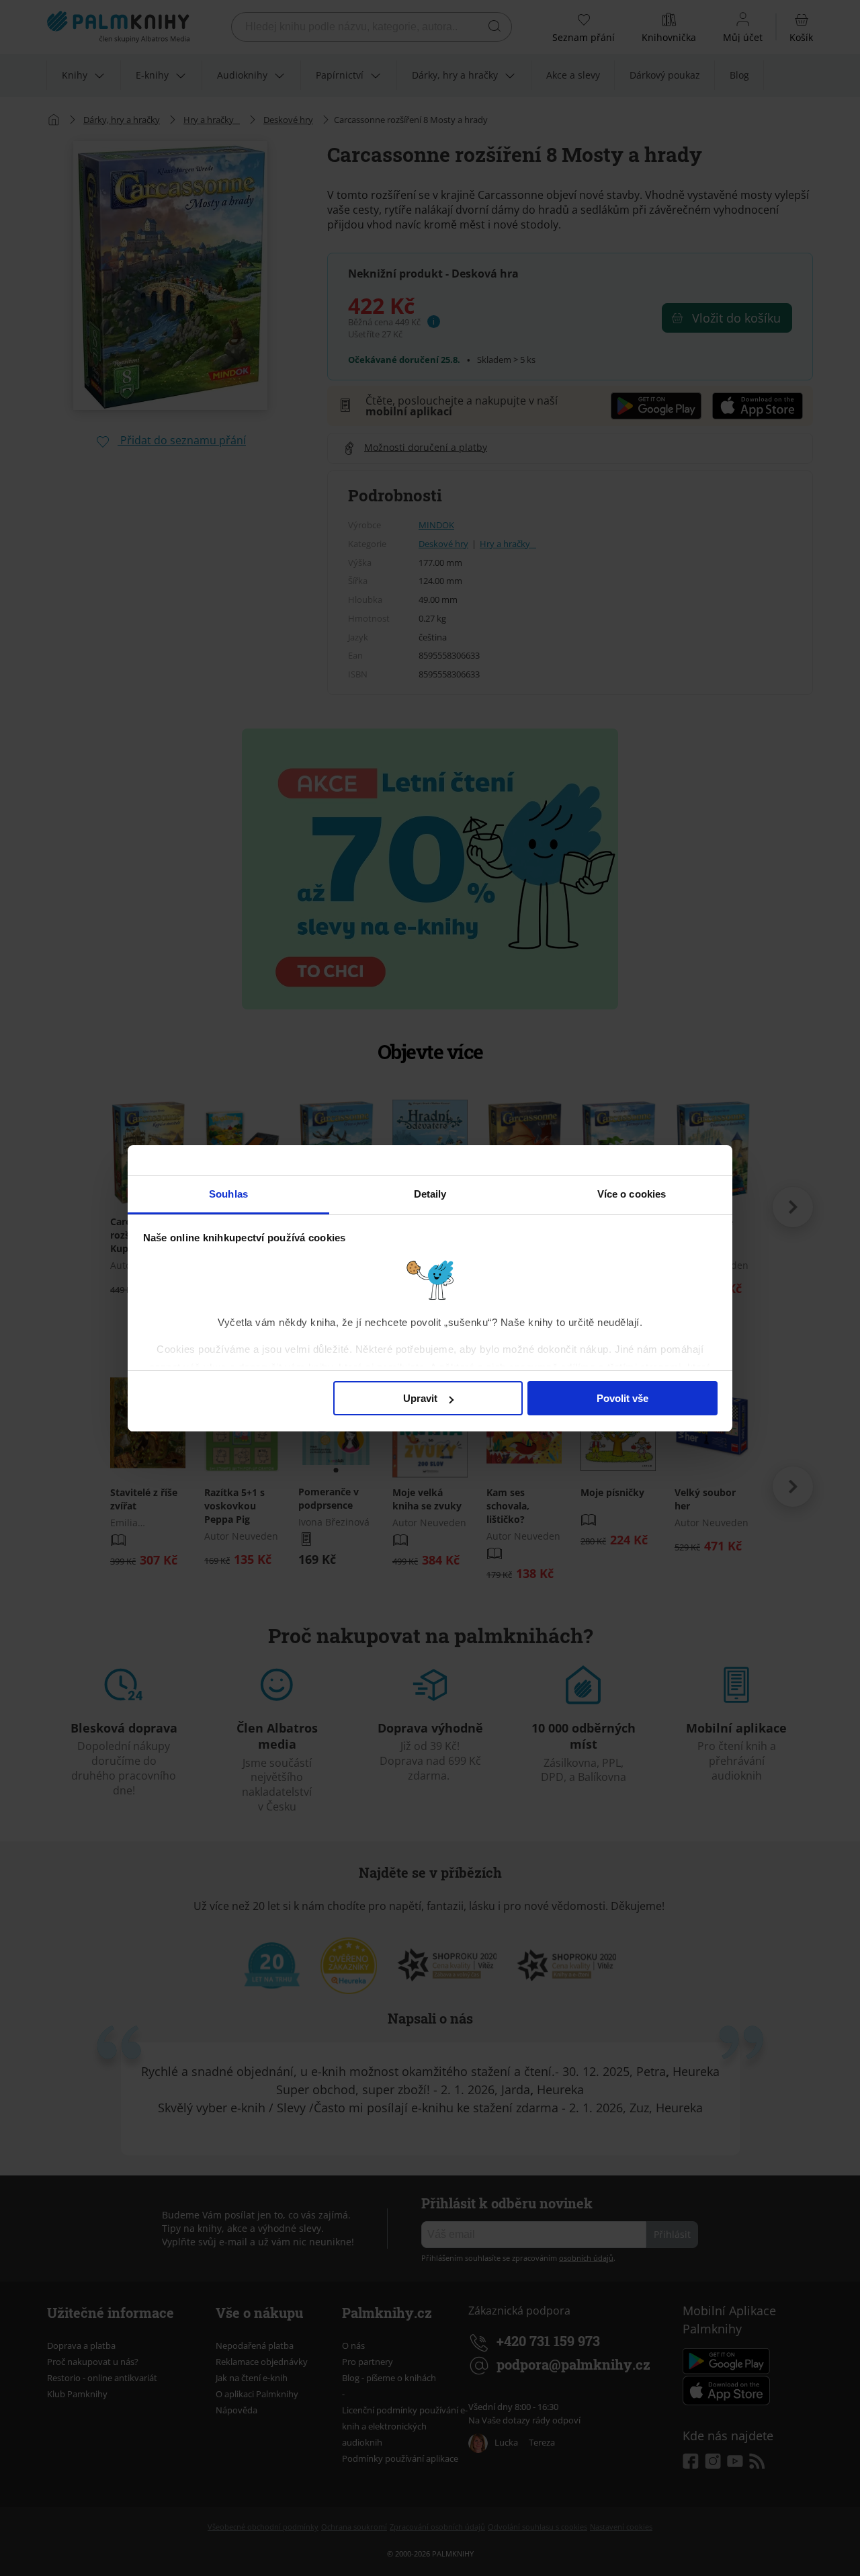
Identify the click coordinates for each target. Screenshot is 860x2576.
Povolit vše (622, 1398)
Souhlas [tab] (228, 1194)
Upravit (420, 1398)
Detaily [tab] (430, 1194)
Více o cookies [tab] (632, 1194)
